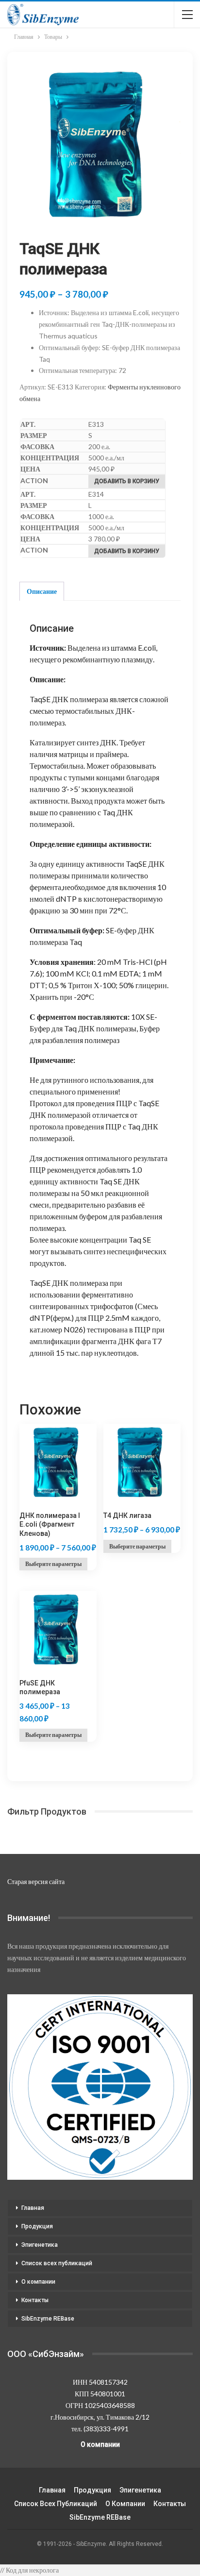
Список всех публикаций (57, 2263)
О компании (38, 2282)
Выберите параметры (53, 1564)
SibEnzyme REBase (48, 2319)
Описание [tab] (42, 591)
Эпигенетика (40, 2245)
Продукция (37, 2226)
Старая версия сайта (36, 1881)
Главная (33, 2208)
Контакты (35, 2300)
